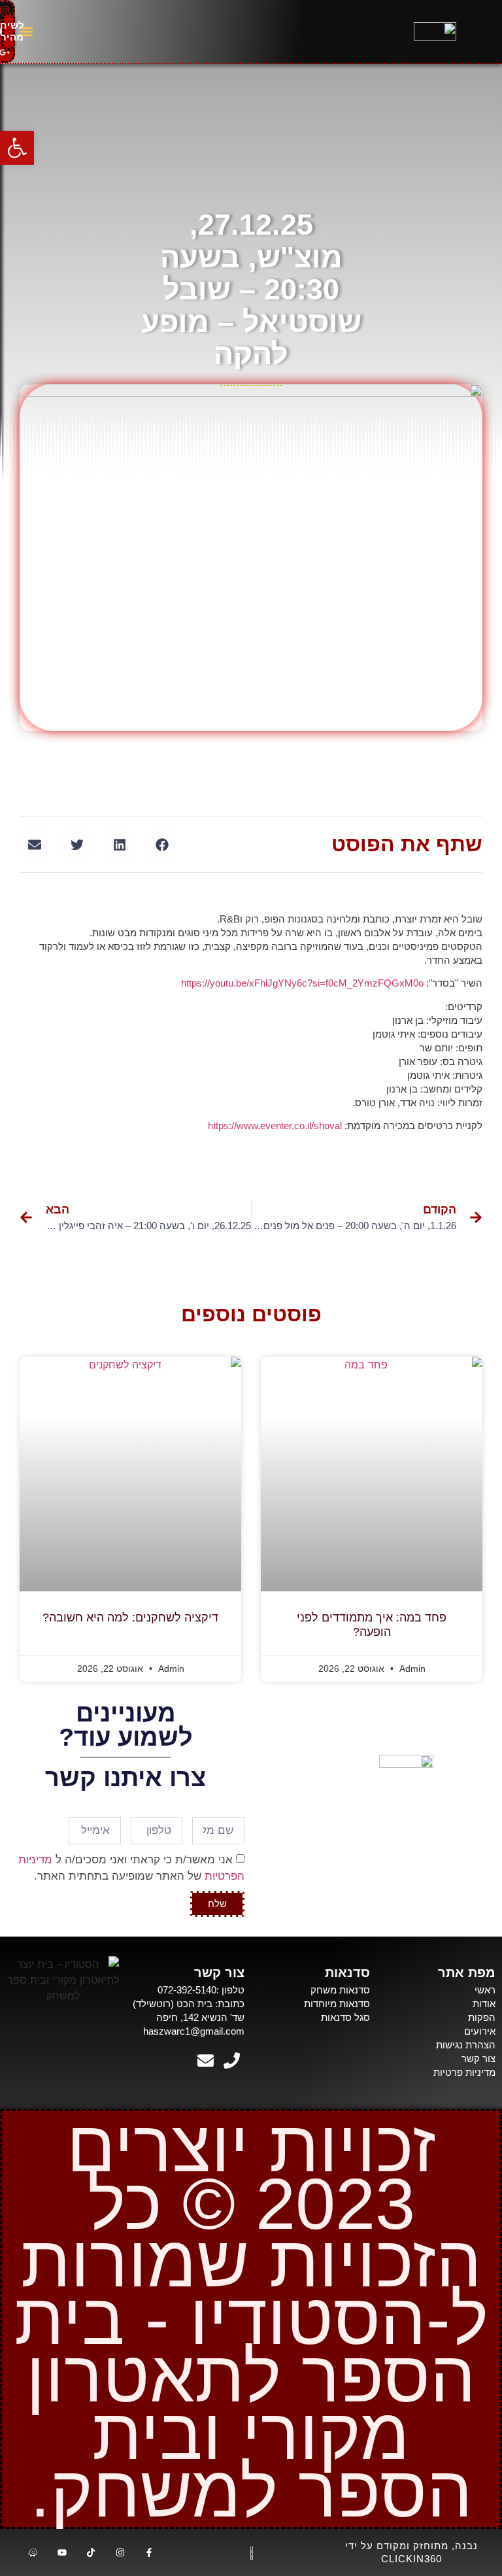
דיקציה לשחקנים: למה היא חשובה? (130, 1618)
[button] (26, 32)
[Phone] (231, 2061)
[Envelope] (205, 2061)
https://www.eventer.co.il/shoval (275, 1126)
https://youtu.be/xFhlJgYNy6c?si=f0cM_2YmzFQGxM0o (302, 983)
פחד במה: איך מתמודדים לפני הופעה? (372, 1625)
